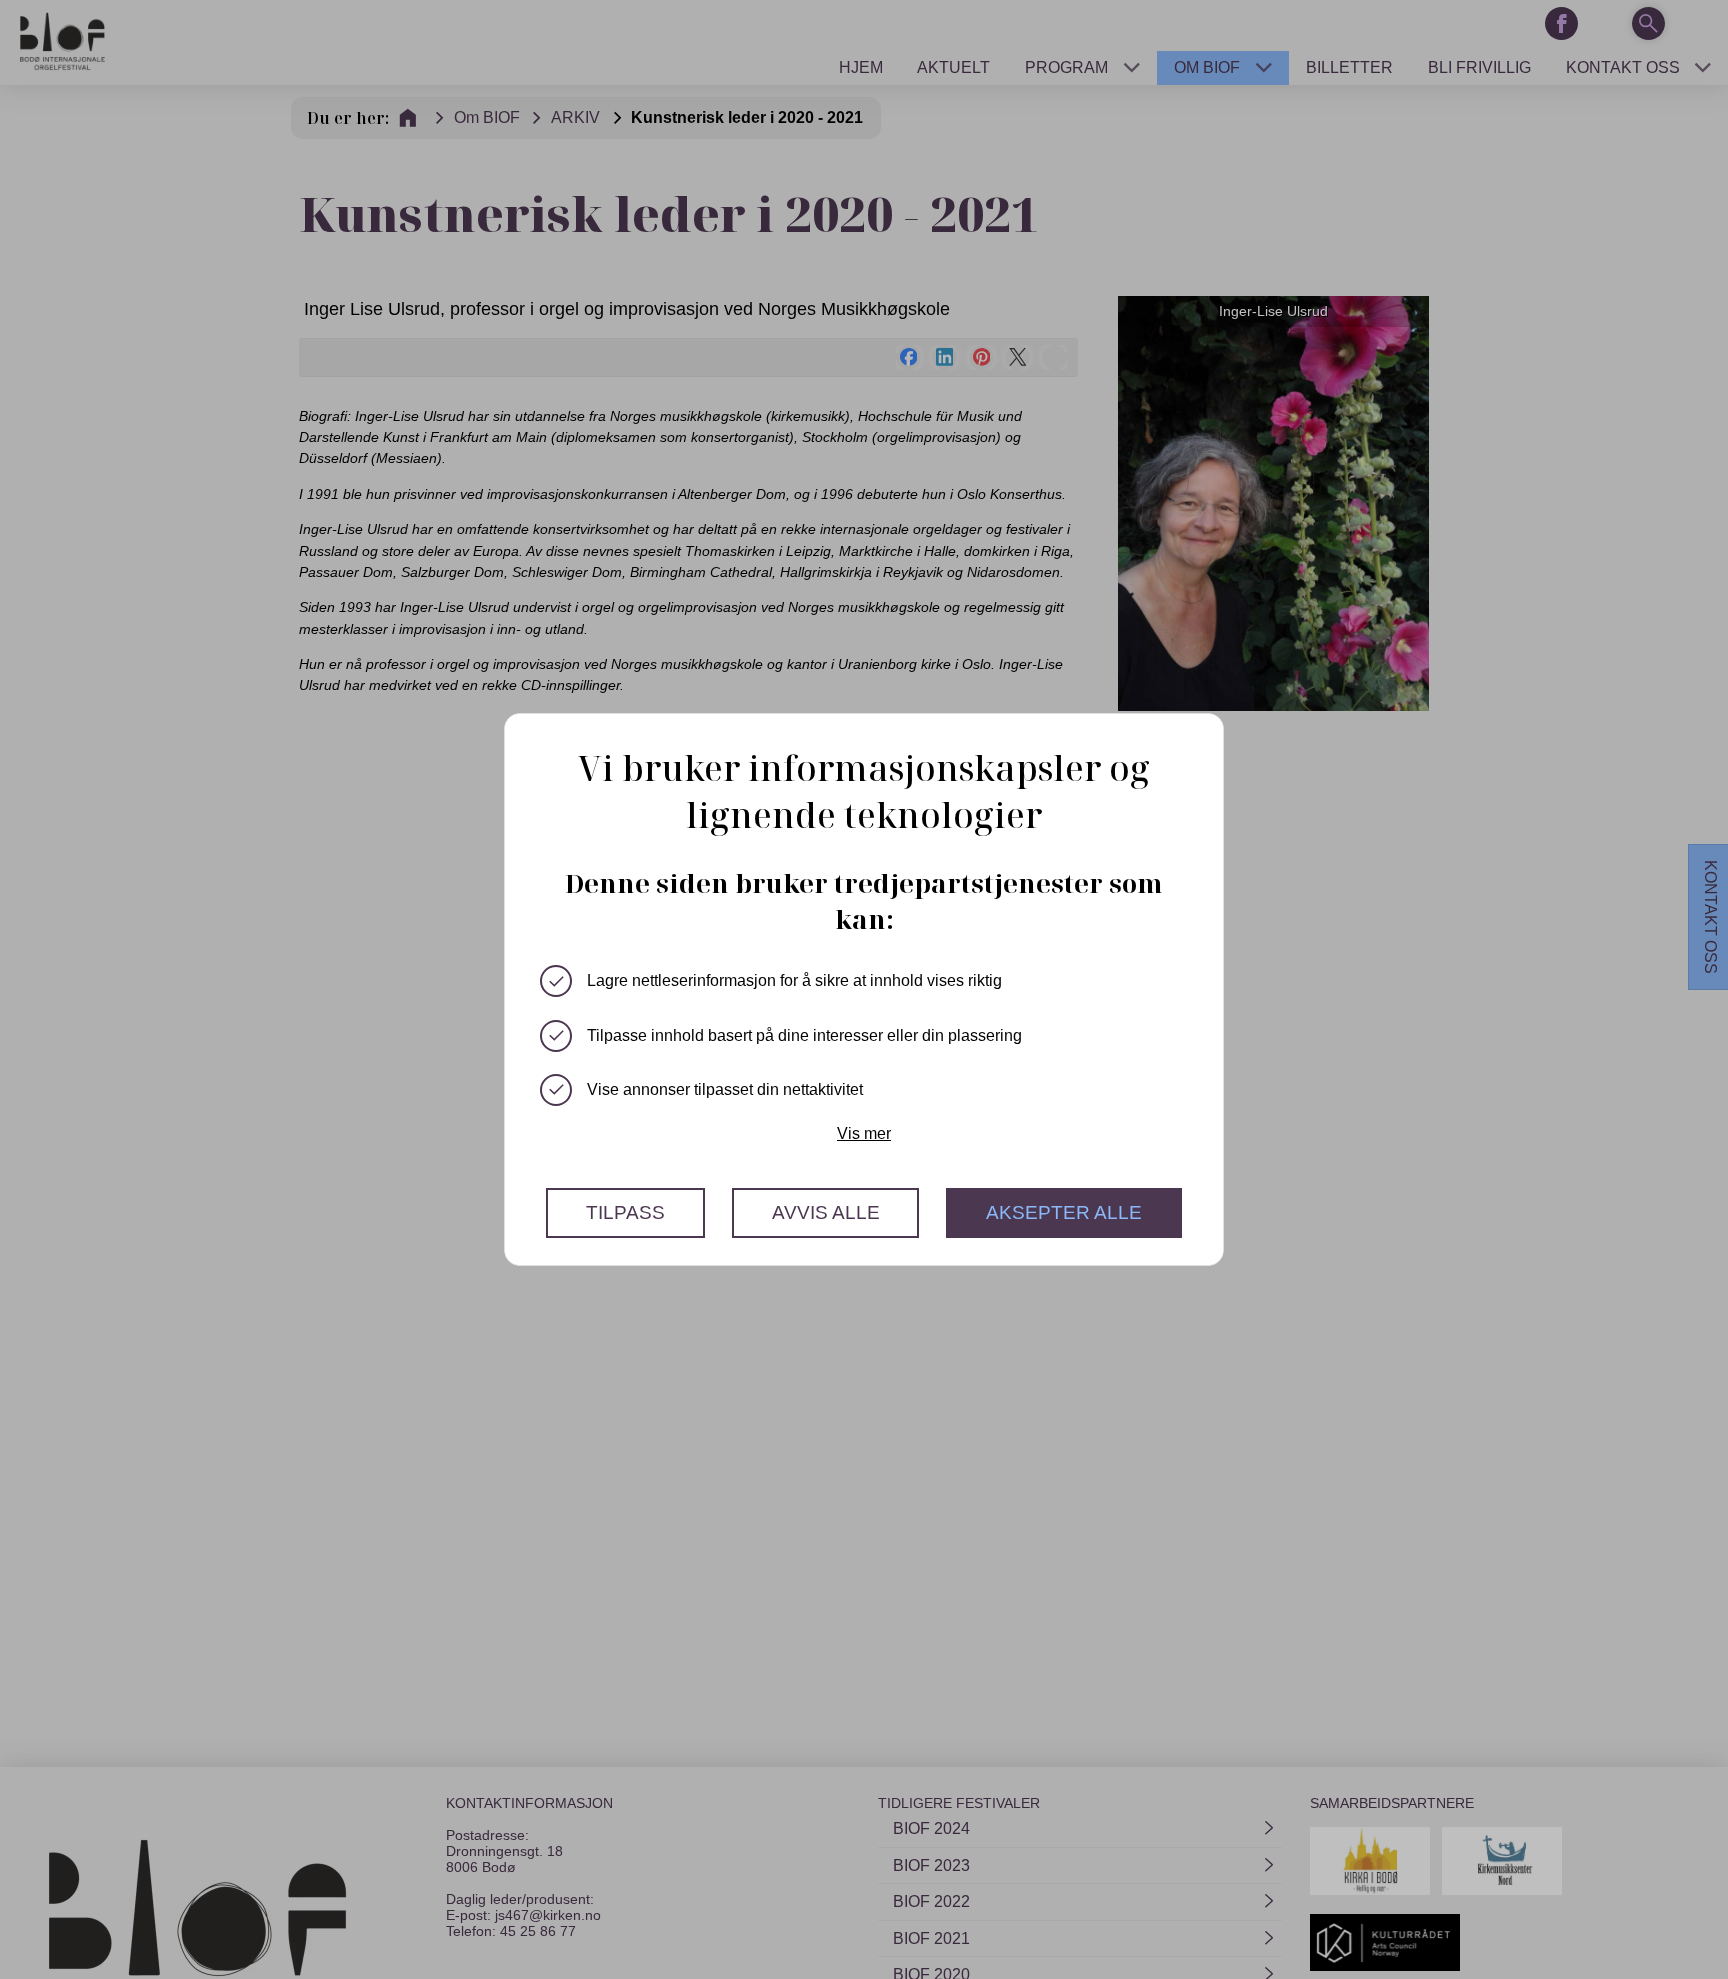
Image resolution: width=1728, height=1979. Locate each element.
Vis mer (864, 1133)
